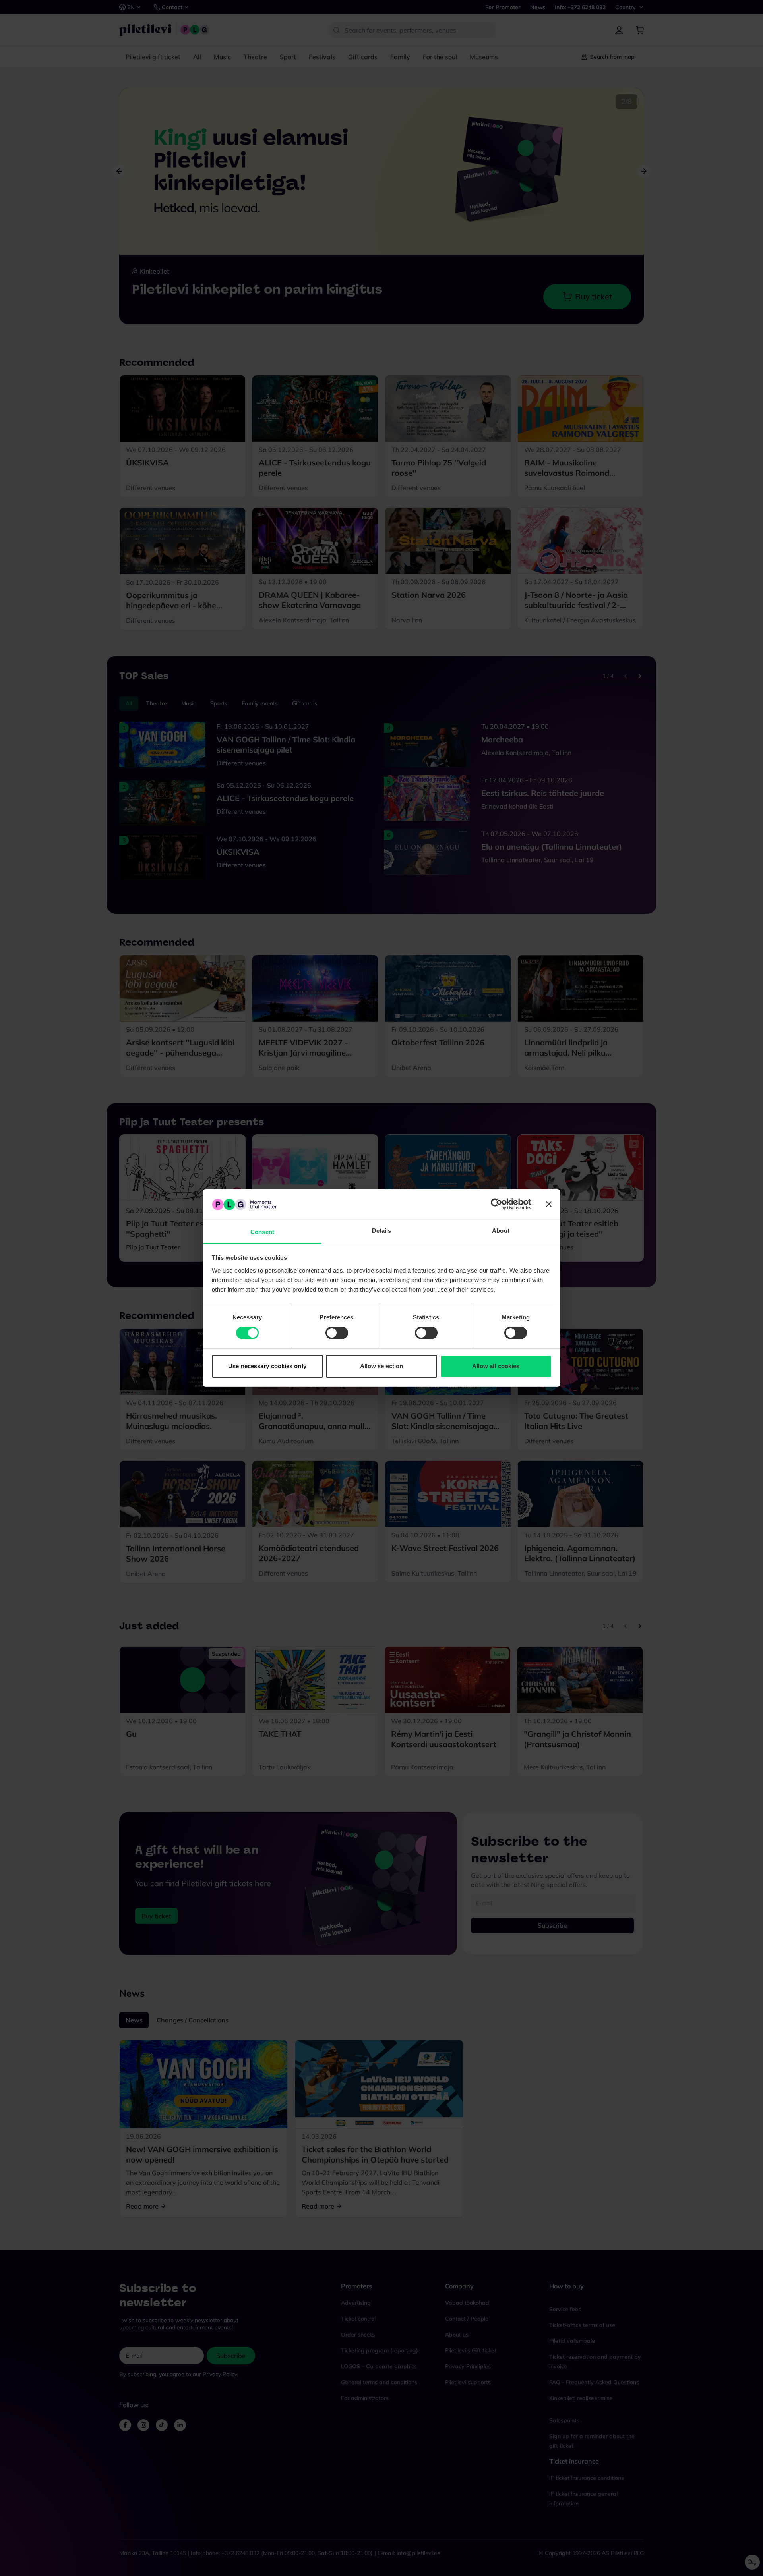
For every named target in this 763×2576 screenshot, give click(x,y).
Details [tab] (382, 1231)
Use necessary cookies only (267, 1366)
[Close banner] (549, 1204)
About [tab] (501, 1231)
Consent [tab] (262, 1232)
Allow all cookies (496, 1366)
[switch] (337, 1333)
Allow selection (382, 1366)
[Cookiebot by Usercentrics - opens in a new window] (497, 1204)
